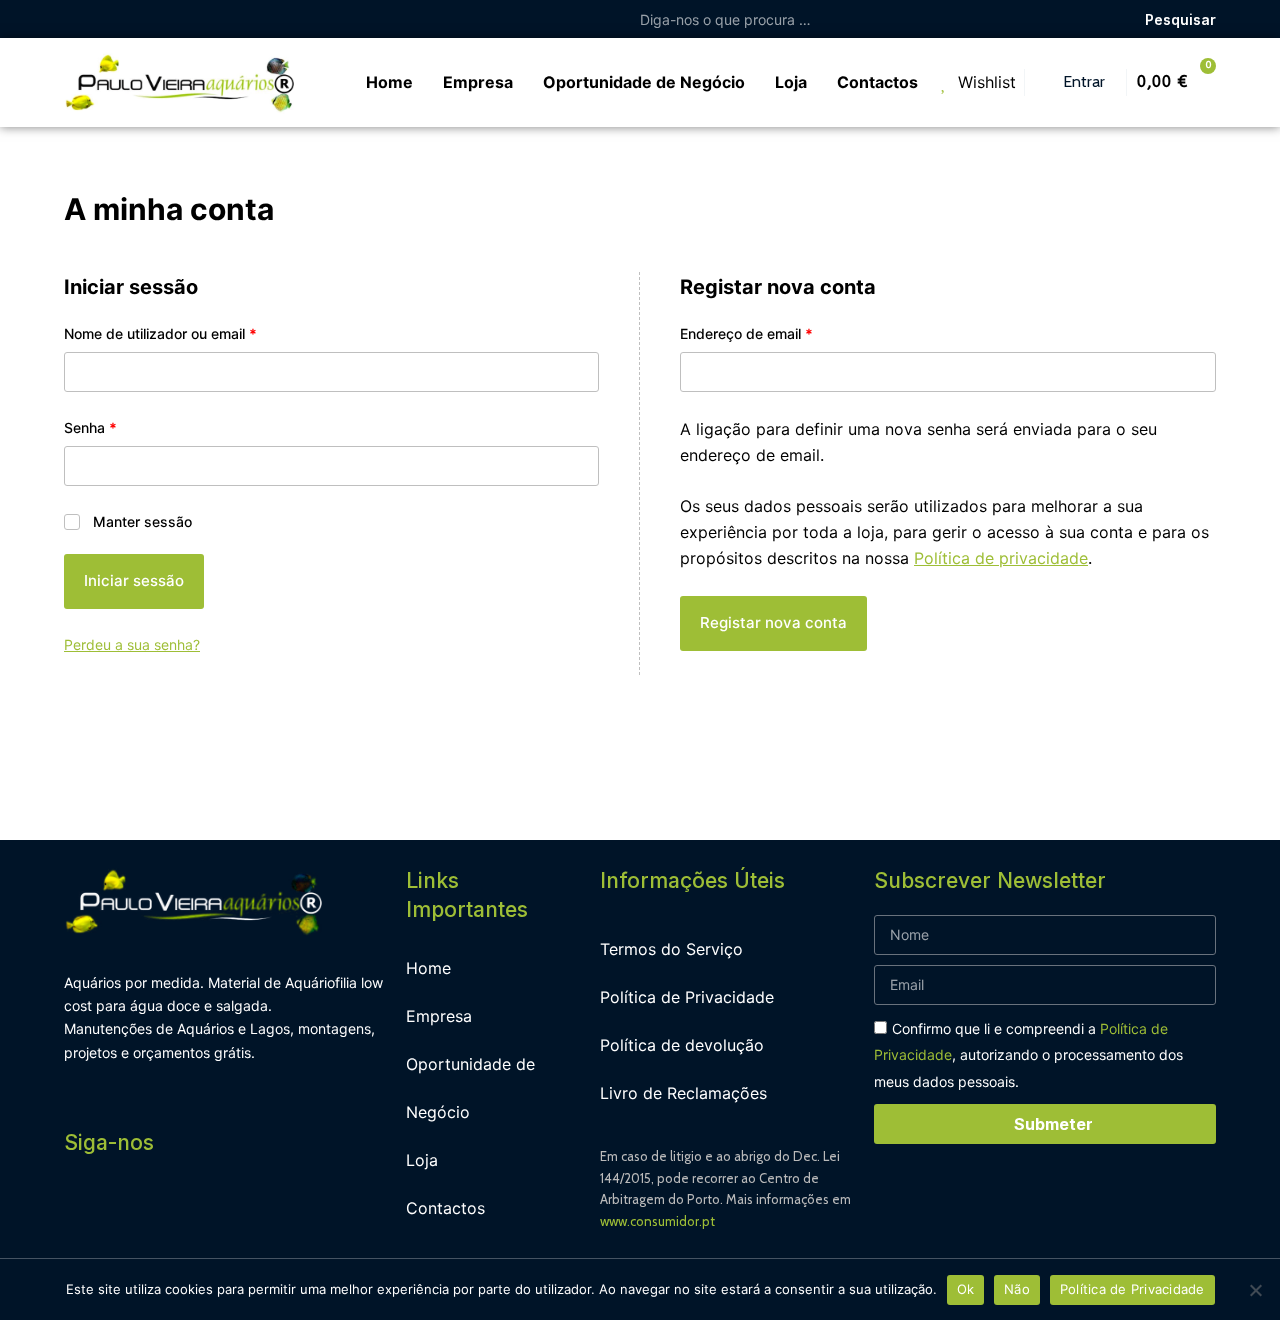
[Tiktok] (264, 1212)
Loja (422, 1160)
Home (428, 968)
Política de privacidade (1001, 558)
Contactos (445, 1208)
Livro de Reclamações (683, 1093)
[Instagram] (129, 1212)
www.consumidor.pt (657, 1221)
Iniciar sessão (134, 580)
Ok (966, 1289)
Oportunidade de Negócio (470, 1088)
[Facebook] (84, 1212)
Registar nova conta (773, 622)
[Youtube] (174, 1212)
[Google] (219, 1212)
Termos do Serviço (671, 949)
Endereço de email (783, 332)
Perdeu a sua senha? (132, 644)
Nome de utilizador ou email (197, 332)
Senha (127, 426)
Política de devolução (682, 1045)
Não (1017, 1289)
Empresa (439, 1016)
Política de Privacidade (687, 997)
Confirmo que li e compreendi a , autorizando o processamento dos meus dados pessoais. (1028, 1055)
